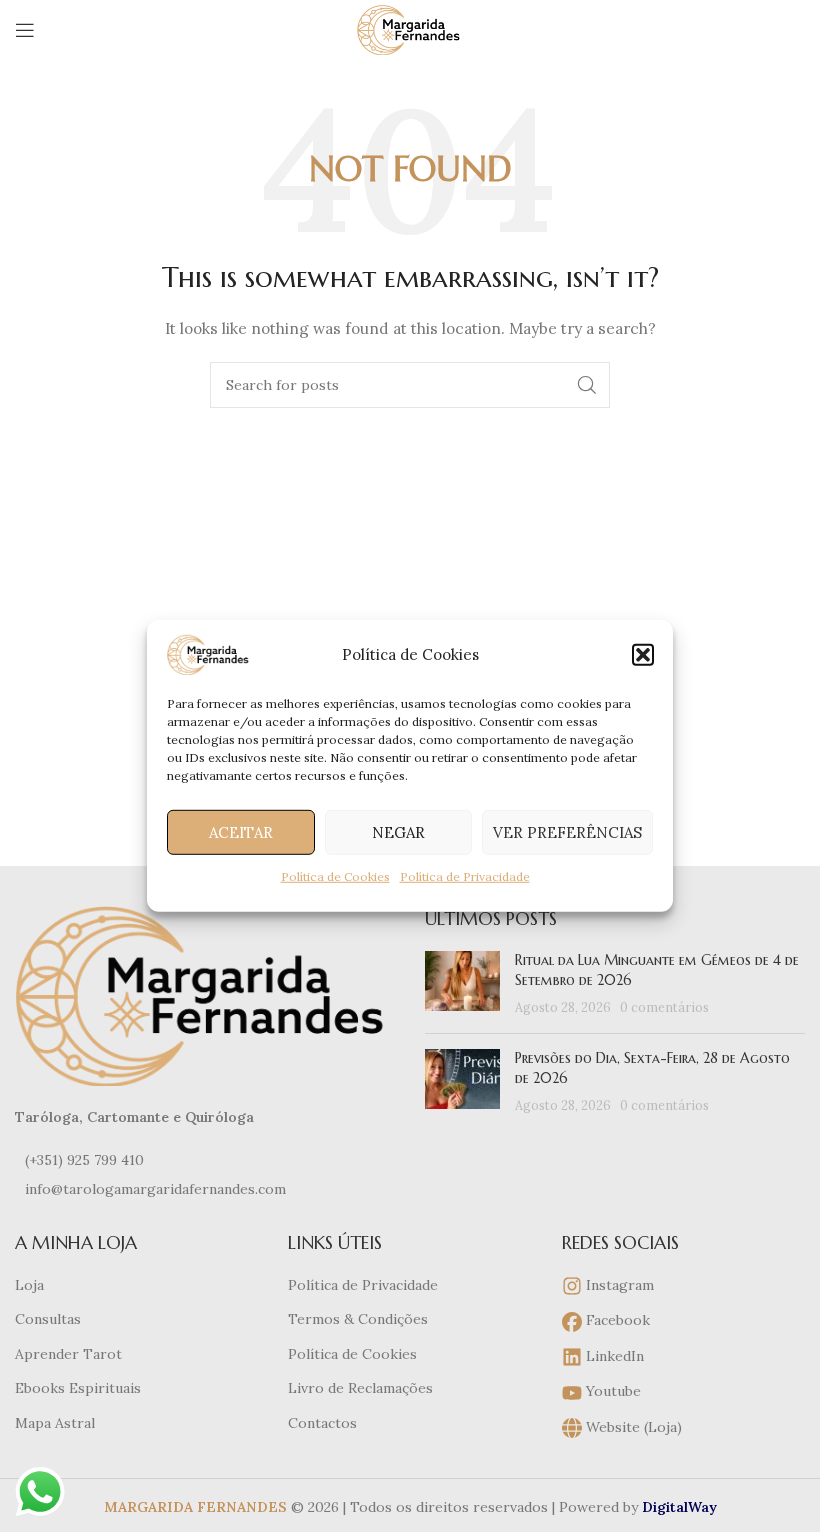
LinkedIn (613, 1356)
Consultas (48, 1319)
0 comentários (664, 1007)
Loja (29, 1285)
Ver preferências (567, 831)
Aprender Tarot (68, 1354)
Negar (398, 831)
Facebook (616, 1320)
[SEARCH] (587, 385)
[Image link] (205, 995)
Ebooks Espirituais (78, 1388)
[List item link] (205, 1160)
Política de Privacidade (465, 876)
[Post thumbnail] (462, 984)
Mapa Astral (55, 1423)
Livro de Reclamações (360, 1388)
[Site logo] (409, 29)
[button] (643, 655)
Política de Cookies (335, 876)
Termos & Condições (358, 1319)
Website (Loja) (632, 1427)
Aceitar (241, 831)
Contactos (322, 1423)
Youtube (611, 1391)
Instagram (618, 1285)
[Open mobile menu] (25, 30)
